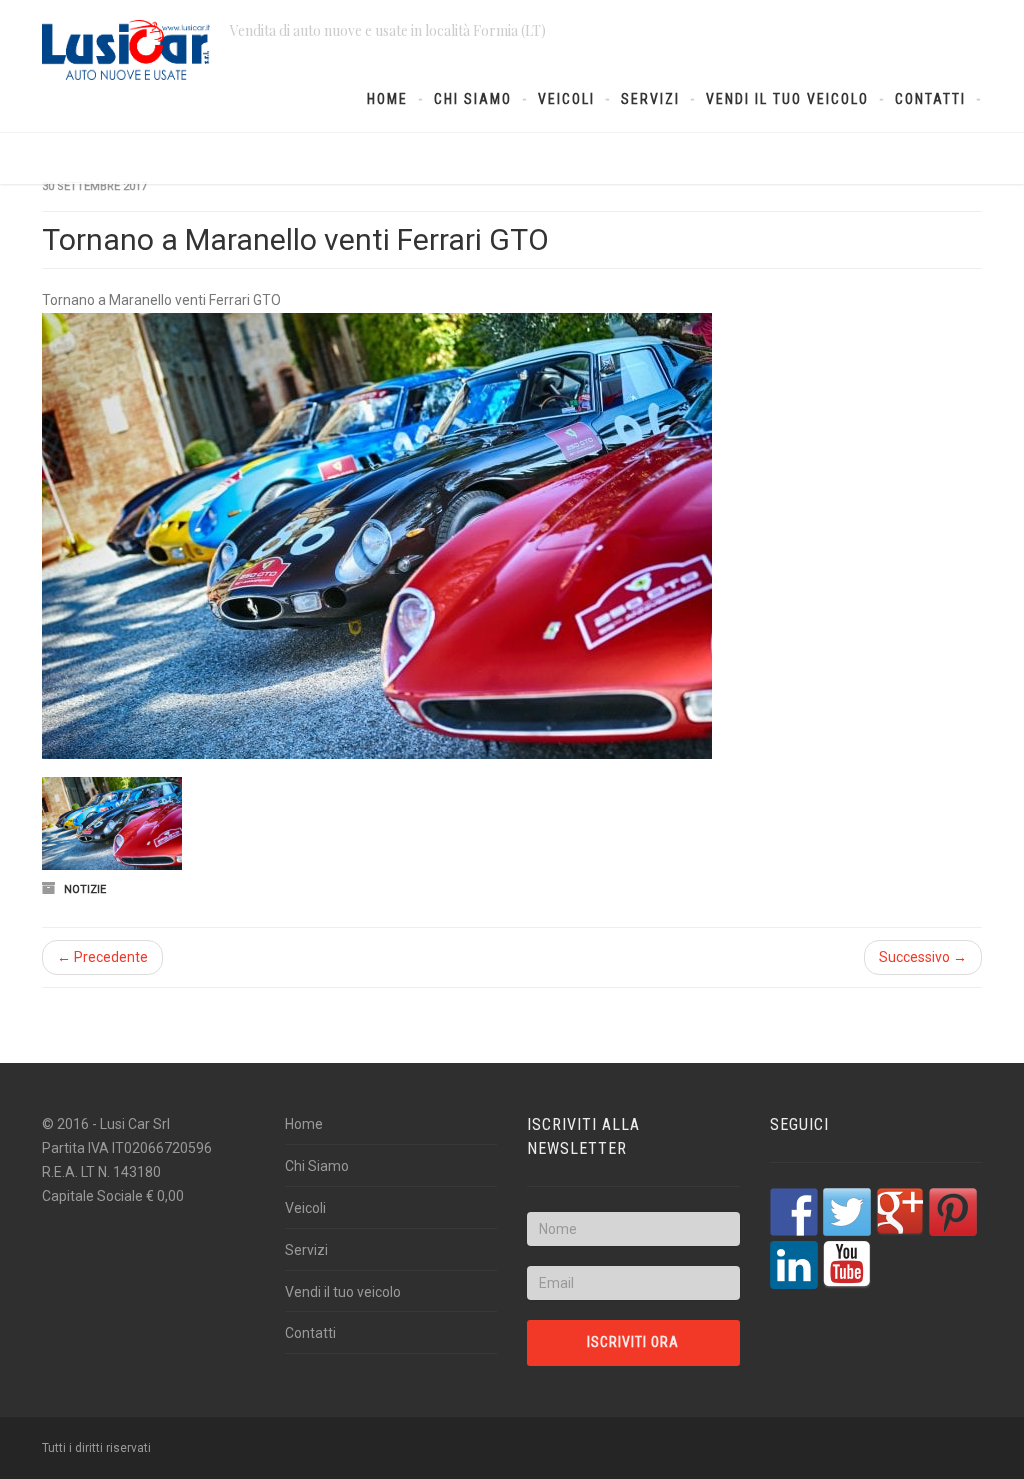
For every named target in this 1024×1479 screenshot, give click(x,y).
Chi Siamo (473, 99)
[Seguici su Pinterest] (953, 1212)
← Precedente (102, 957)
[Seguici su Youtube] (847, 1265)
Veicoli (566, 99)
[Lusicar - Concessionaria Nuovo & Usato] (126, 50)
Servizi (650, 99)
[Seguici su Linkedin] (794, 1265)
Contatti (930, 99)
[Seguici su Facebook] (794, 1212)
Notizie (85, 889)
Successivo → (923, 957)
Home (387, 99)
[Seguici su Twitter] (847, 1212)
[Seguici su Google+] (900, 1212)
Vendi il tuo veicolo (787, 99)
